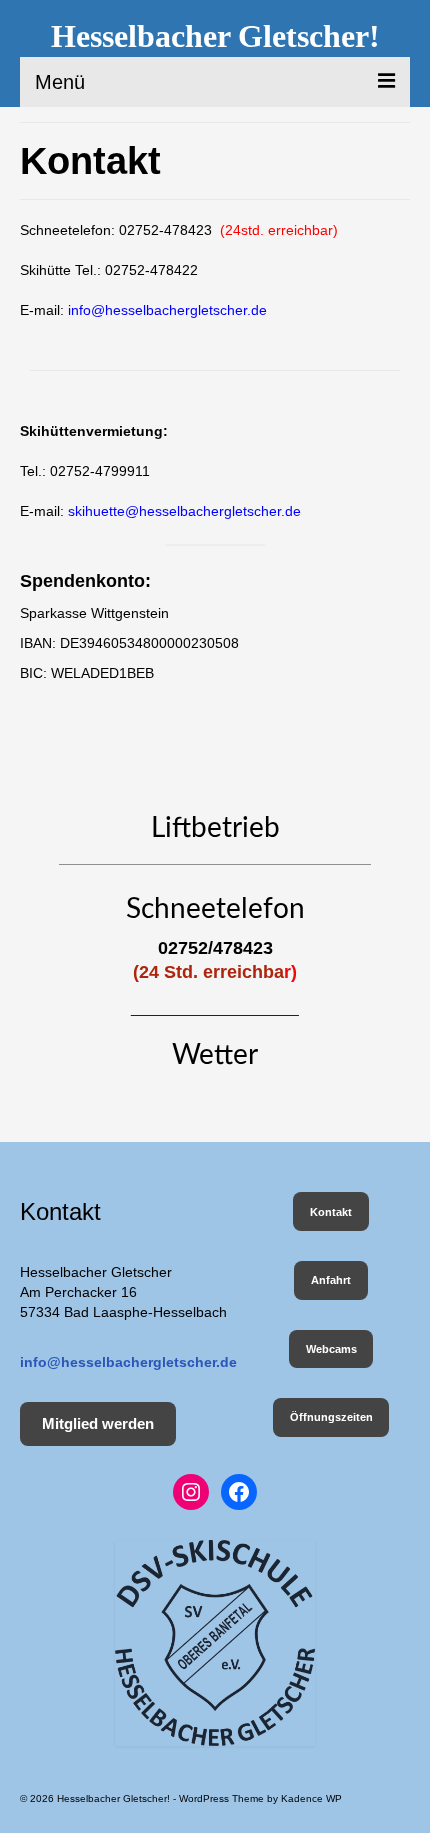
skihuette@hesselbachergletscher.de (184, 511)
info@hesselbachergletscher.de (167, 310)
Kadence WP (311, 1798)
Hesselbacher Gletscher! (215, 36)
